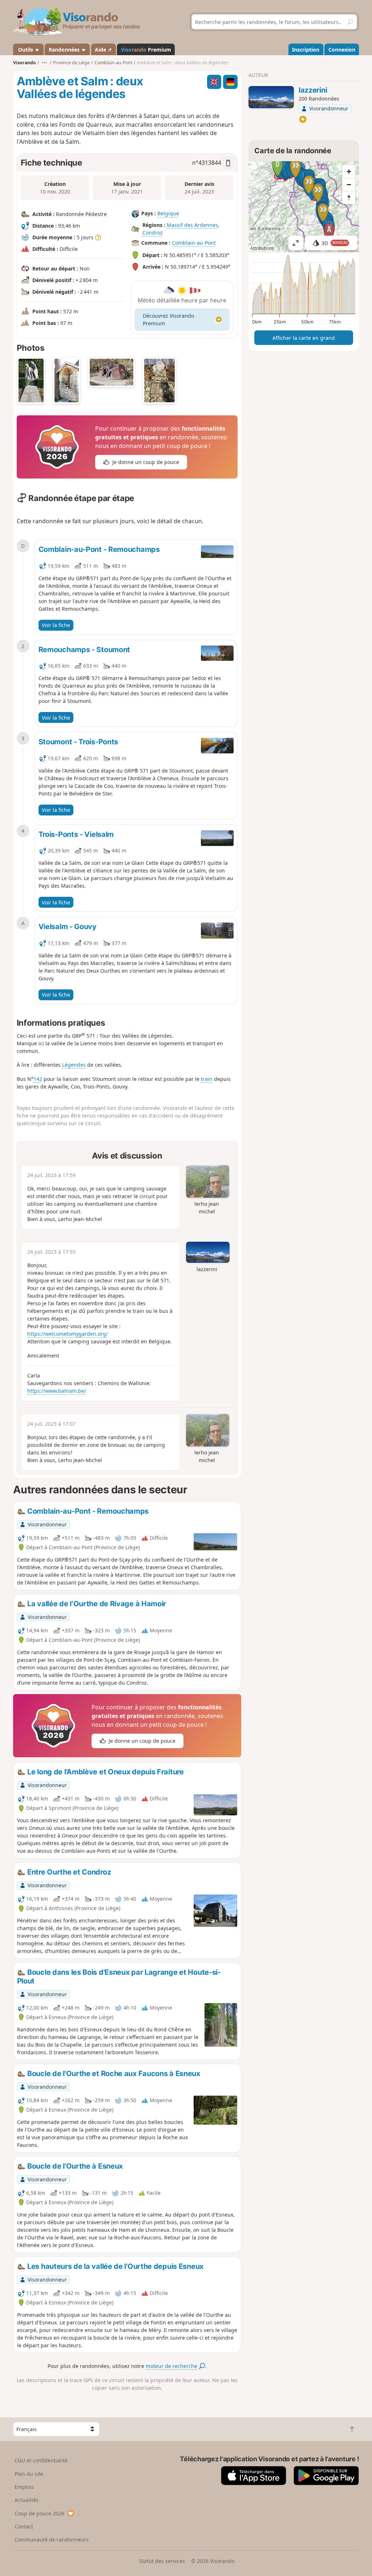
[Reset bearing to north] (349, 198)
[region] (304, 207)
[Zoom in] (349, 171)
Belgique (168, 214)
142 (38, 1079)
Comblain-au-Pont (194, 243)
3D (335, 243)
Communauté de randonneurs (52, 2540)
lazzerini (313, 90)
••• (45, 63)
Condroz (153, 233)
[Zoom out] (349, 184)
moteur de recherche (172, 2366)
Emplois (24, 2487)
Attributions (262, 248)
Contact (24, 2526)
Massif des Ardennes (192, 225)
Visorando (25, 63)
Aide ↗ (103, 50)
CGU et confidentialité (41, 2460)
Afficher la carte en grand (304, 338)
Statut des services (162, 2561)
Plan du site (29, 2474)
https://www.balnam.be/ (57, 1391)
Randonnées (65, 50)
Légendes (74, 1065)
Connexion (342, 50)
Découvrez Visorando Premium (168, 320)
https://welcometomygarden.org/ (68, 1334)
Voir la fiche (56, 625)
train (207, 1079)
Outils (26, 50)
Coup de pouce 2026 (39, 2513)
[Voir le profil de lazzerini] (271, 97)
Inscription (306, 50)
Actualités (27, 2500)
